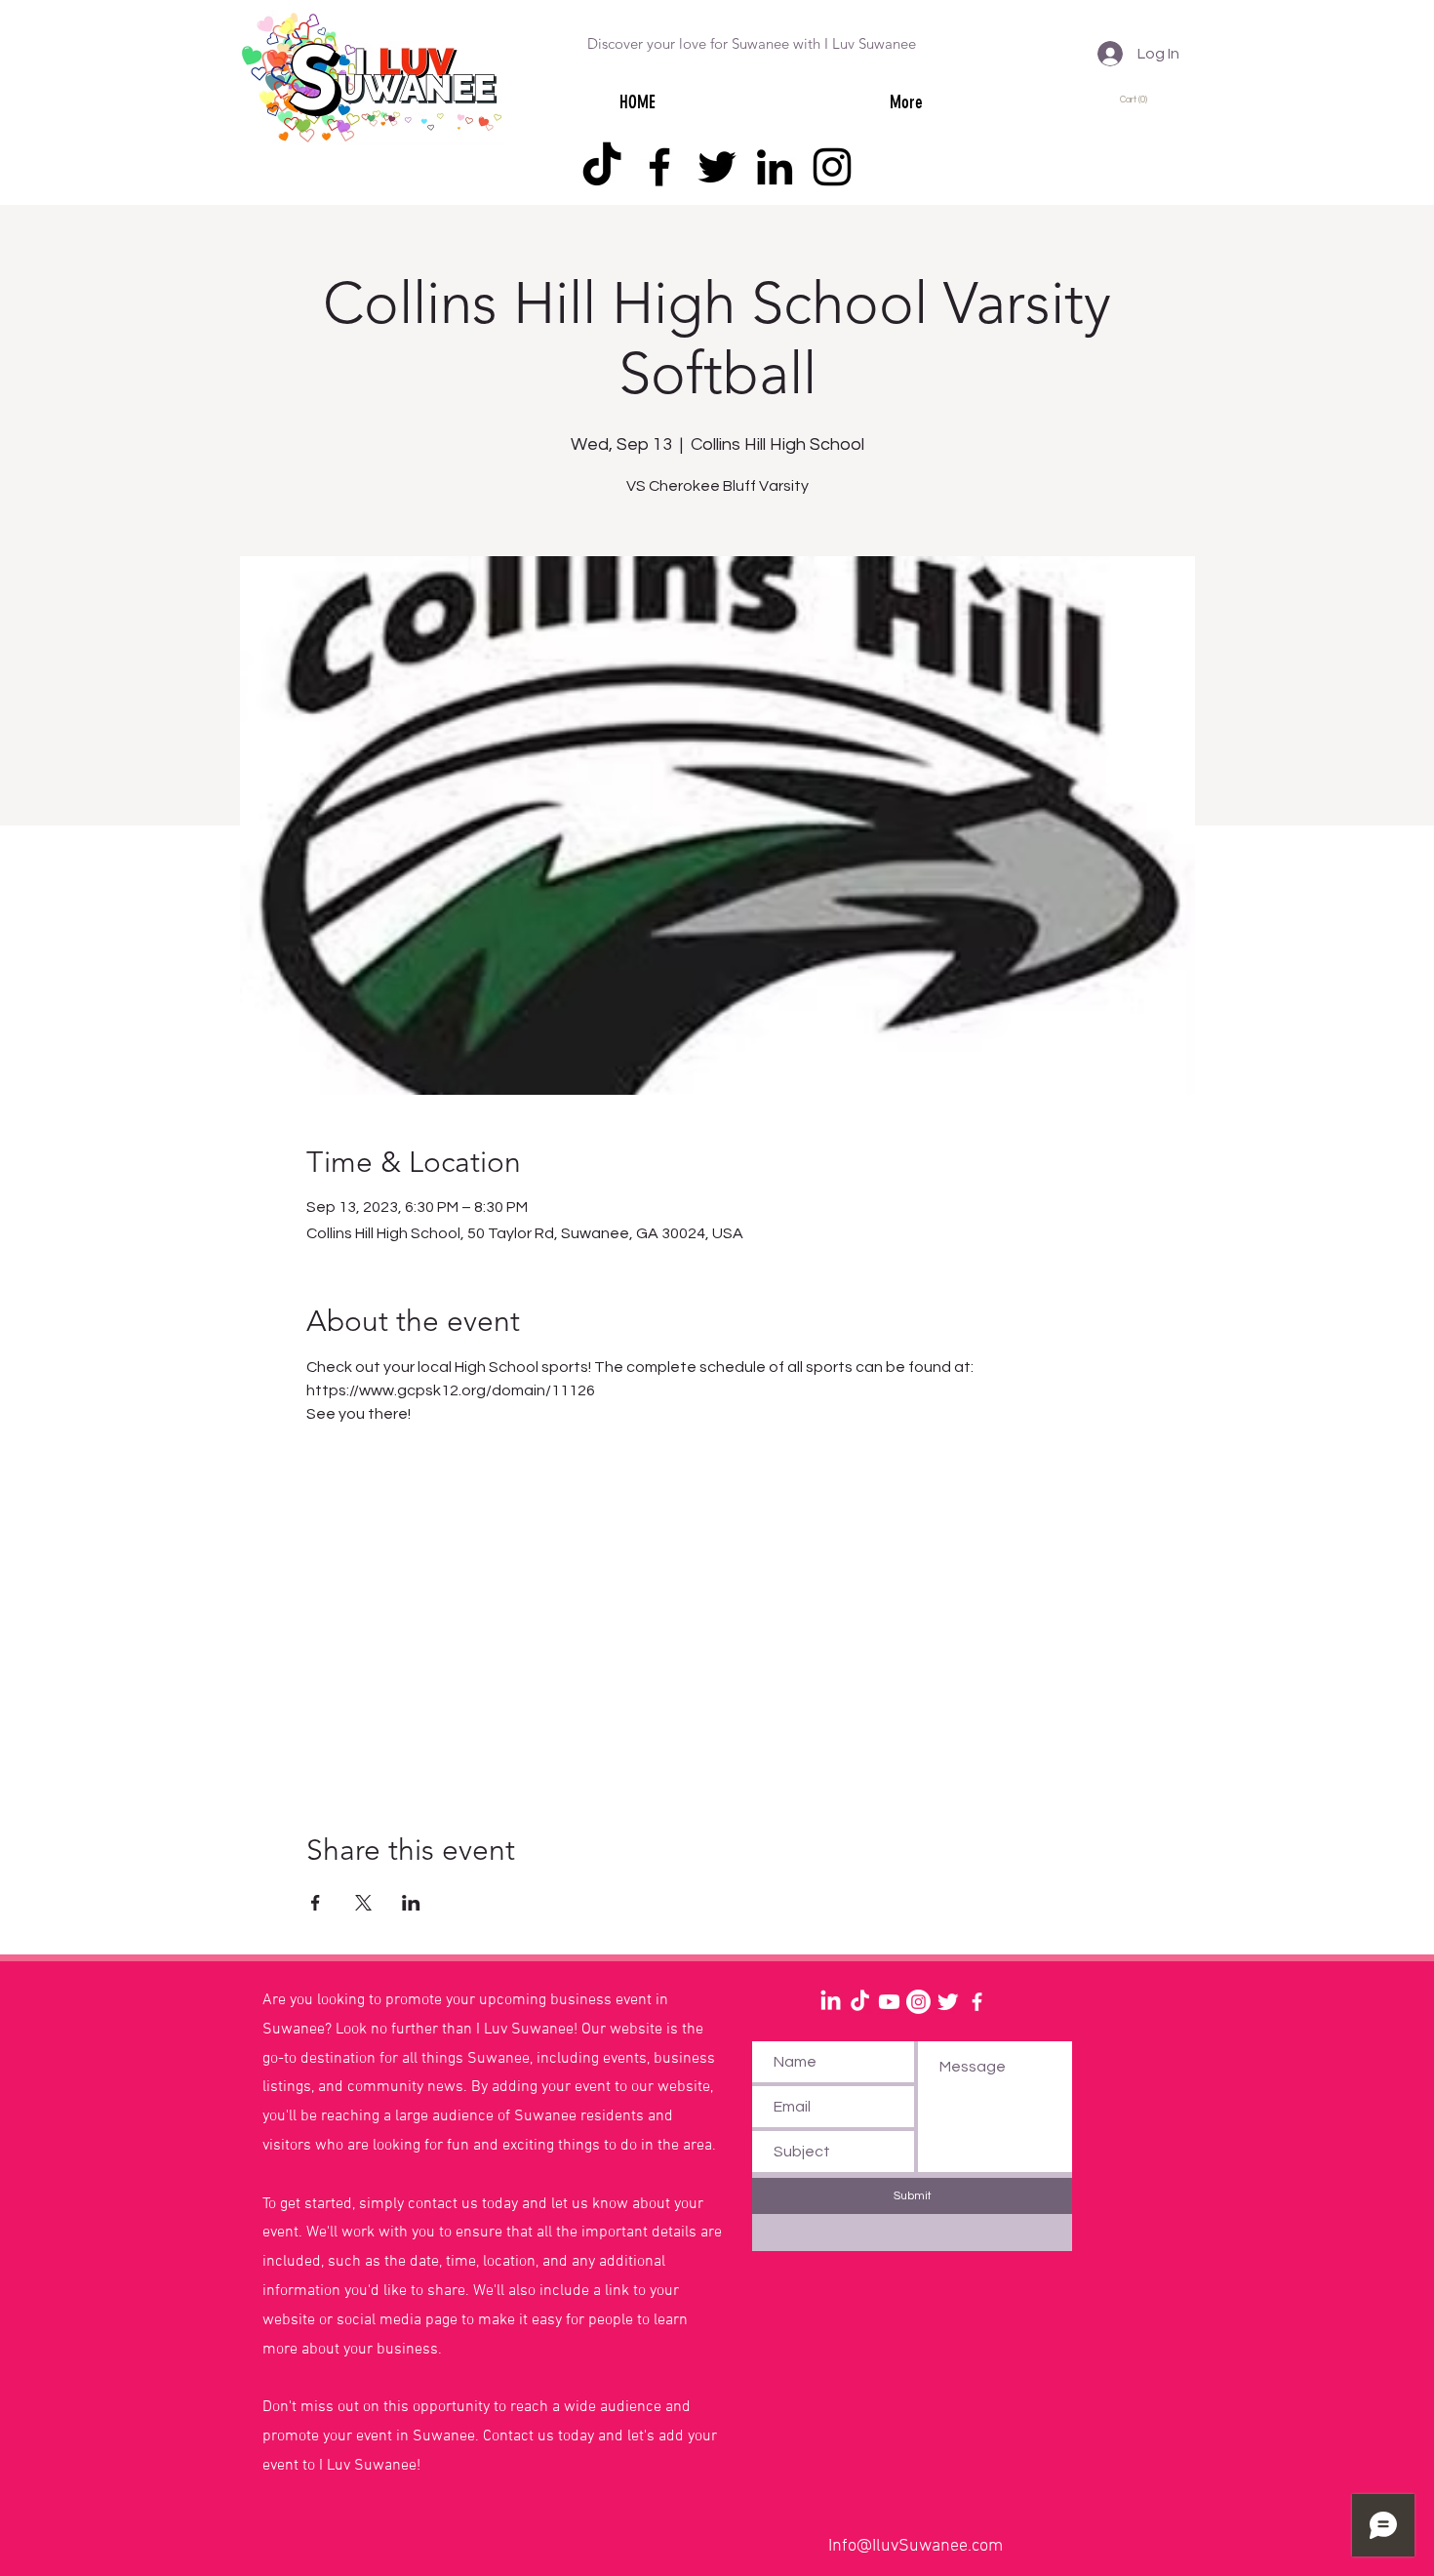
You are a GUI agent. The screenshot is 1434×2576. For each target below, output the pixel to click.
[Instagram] (832, 167)
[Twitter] (717, 167)
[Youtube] (889, 2002)
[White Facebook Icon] (977, 2002)
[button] (1137, 99)
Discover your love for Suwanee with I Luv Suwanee (752, 43)
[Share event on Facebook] (316, 1903)
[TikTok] (602, 167)
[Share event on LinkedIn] (411, 1903)
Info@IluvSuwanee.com (916, 2546)
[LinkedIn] (775, 167)
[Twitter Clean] (948, 2002)
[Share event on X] (363, 1903)
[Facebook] (659, 167)
